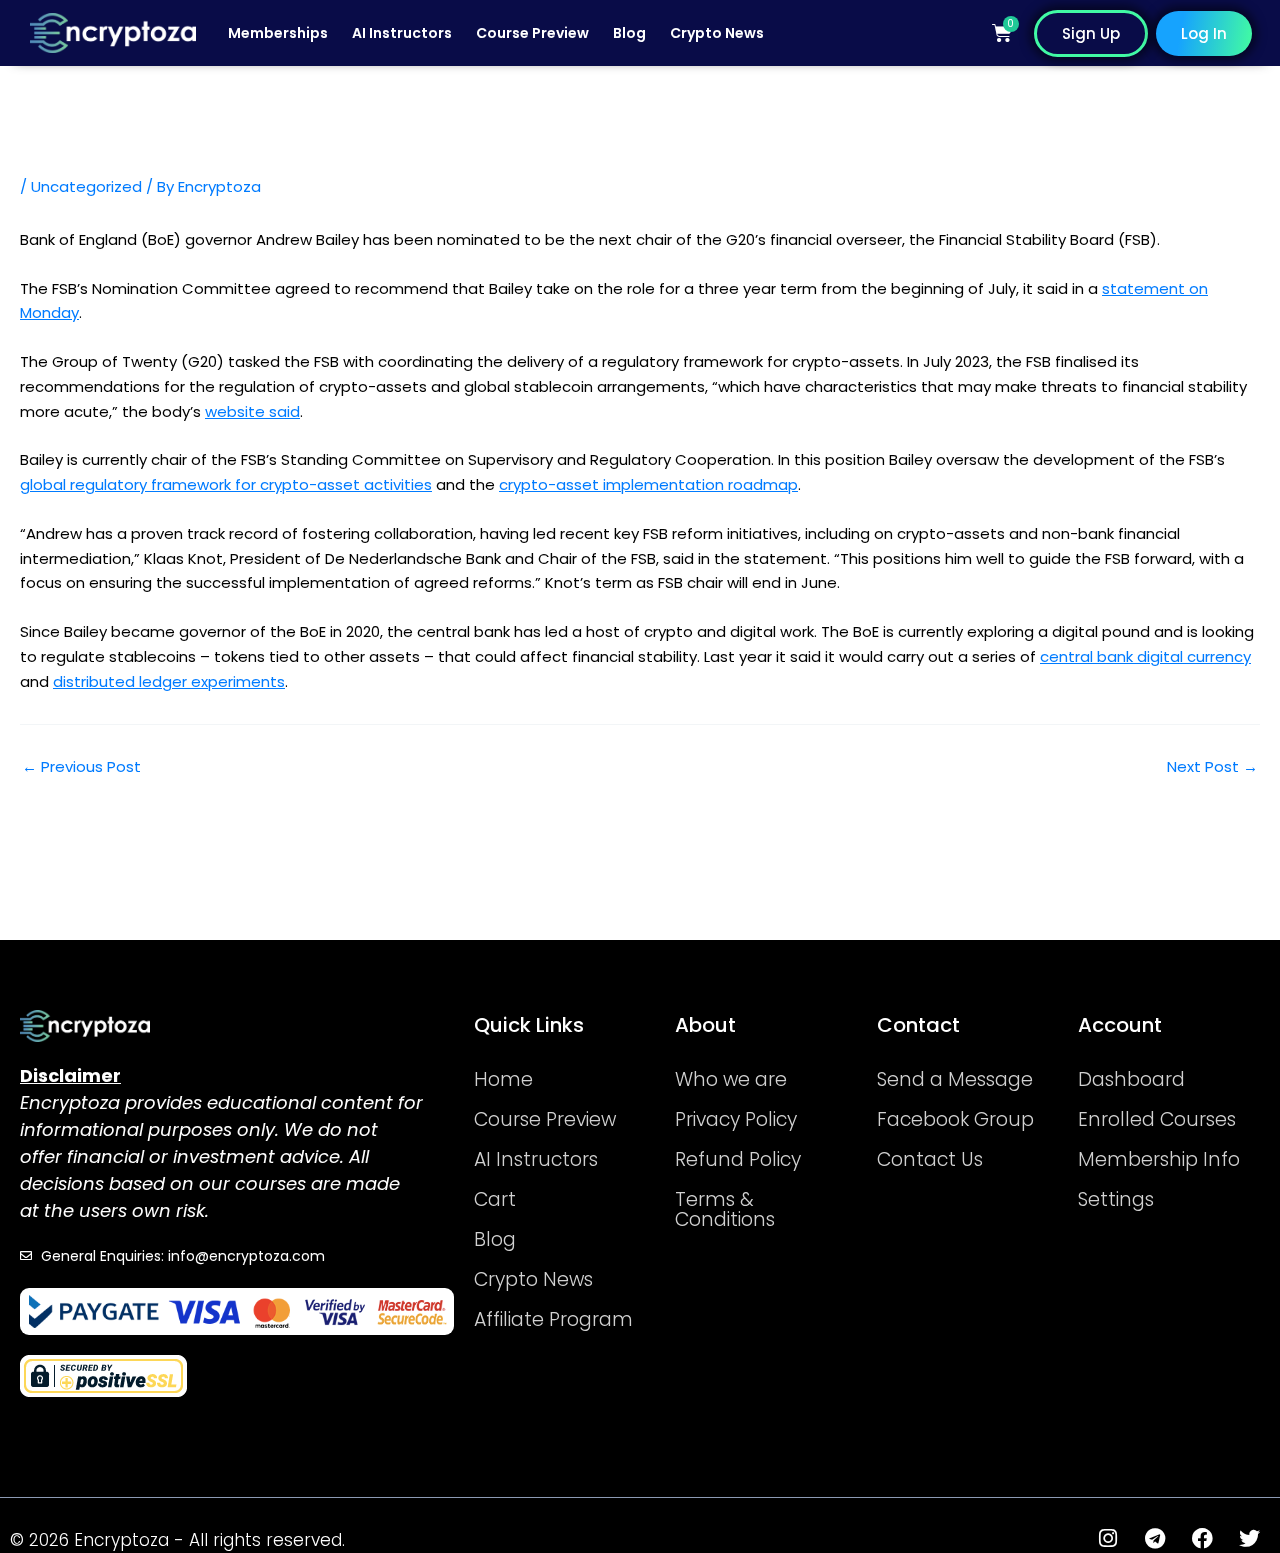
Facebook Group (955, 1119)
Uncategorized (86, 186)
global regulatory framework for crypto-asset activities (226, 484)
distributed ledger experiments (169, 681)
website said (252, 411)
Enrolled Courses (1157, 1119)
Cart (495, 1199)
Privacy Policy (736, 1119)
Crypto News (717, 33)
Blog (629, 33)
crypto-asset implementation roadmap (648, 484)
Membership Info (1159, 1159)
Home (503, 1079)
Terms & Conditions (725, 1209)
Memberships (278, 33)
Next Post (1212, 766)
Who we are (731, 1079)
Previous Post (81, 766)
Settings (1116, 1199)
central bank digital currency (1145, 656)
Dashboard (1131, 1079)
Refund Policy (738, 1159)
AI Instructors (402, 33)
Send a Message (955, 1079)
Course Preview (532, 33)
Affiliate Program (553, 1319)
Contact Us (930, 1159)
